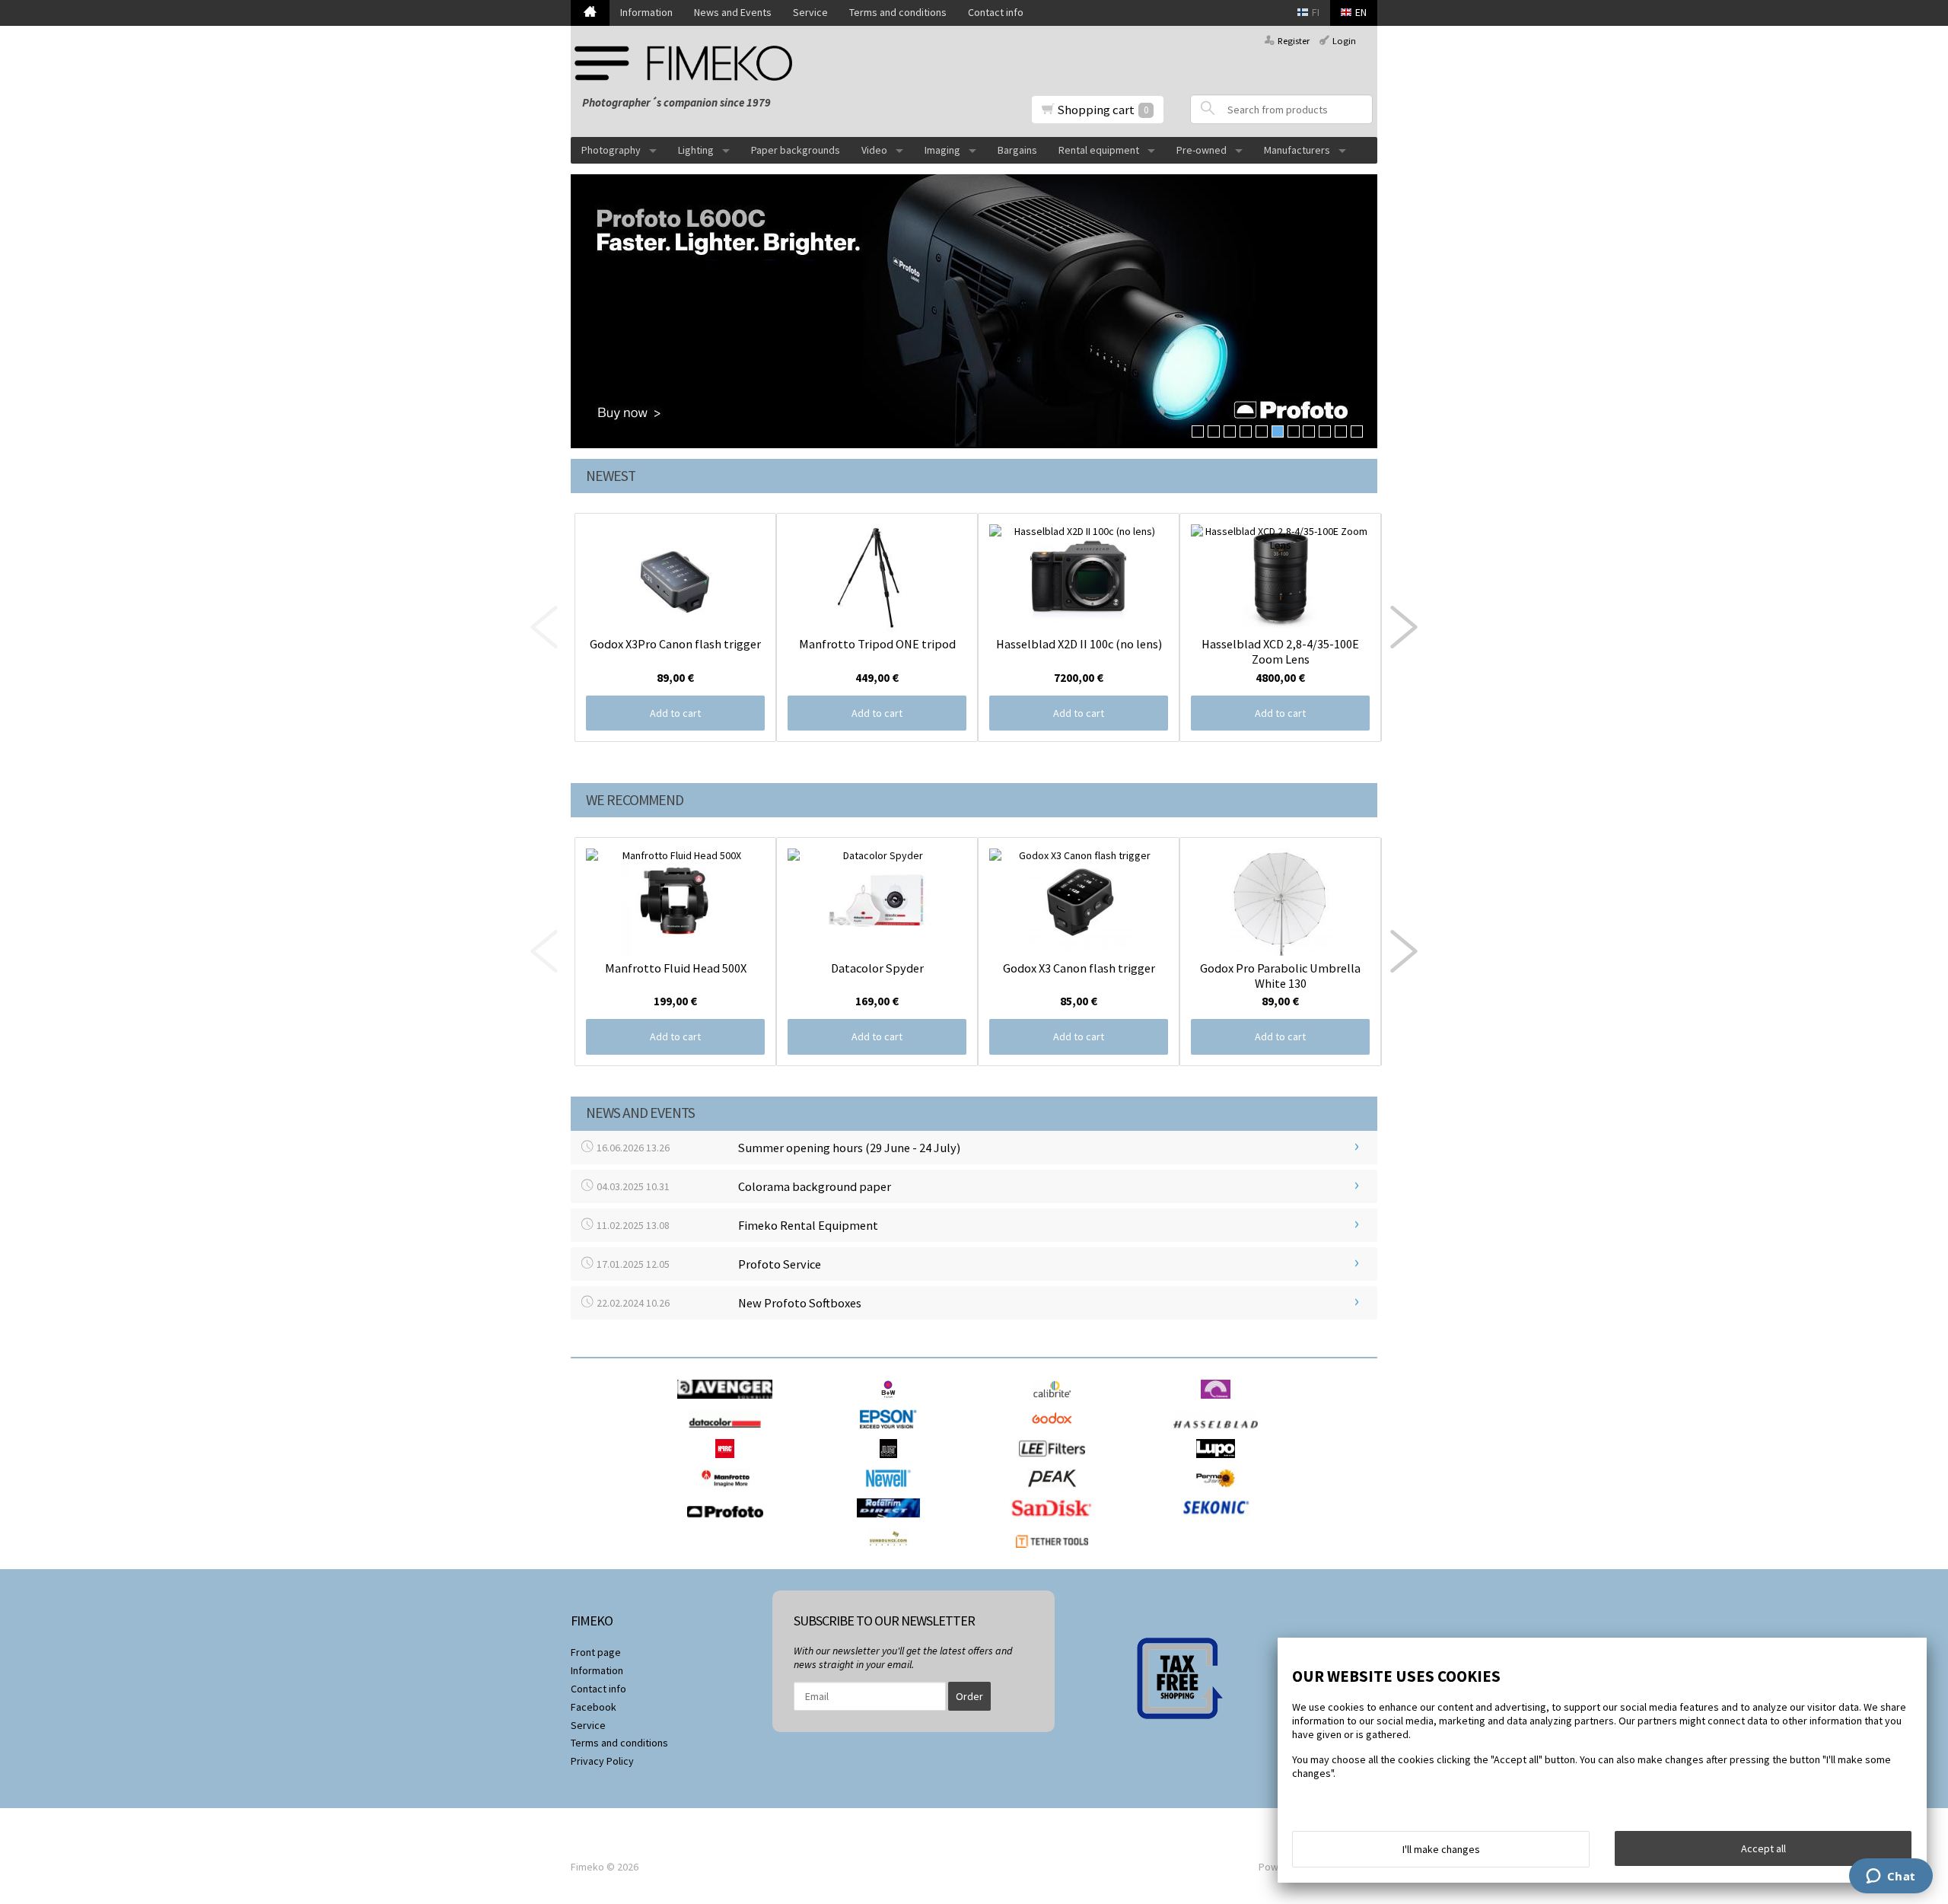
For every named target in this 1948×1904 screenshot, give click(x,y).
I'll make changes (1441, 1849)
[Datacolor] (729, 1432)
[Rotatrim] (892, 1521)
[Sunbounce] (892, 1552)
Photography (611, 150)
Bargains (1017, 150)
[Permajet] (1219, 1492)
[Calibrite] (1056, 1403)
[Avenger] (729, 1403)
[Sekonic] (1219, 1521)
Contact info (996, 12)
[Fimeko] (689, 63)
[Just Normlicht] (893, 1462)
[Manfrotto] (729, 1492)
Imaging (942, 150)
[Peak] (1056, 1492)
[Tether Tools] (1056, 1552)
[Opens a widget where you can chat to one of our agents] (1891, 1877)
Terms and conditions (898, 12)
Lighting (696, 150)
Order (969, 1696)
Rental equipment (1099, 150)
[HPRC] (729, 1462)
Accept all (1763, 1848)
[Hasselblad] (1219, 1432)
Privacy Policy (602, 1761)
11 (1357, 431)
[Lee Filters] (1056, 1462)
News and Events (733, 12)
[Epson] (892, 1432)
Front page (596, 1652)
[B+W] (892, 1403)
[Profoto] (729, 1521)
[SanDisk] (1056, 1521)
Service (810, 12)
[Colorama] (1219, 1403)
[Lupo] (1219, 1462)
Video (874, 150)
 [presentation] (1404, 627)
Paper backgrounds (796, 150)
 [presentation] (544, 627)
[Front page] (590, 13)
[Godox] (1056, 1432)
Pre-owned (1202, 150)
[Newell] (892, 1492)
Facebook (594, 1707)
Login (1344, 41)
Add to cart (675, 713)
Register (1294, 41)
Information (646, 12)
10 (1341, 431)
